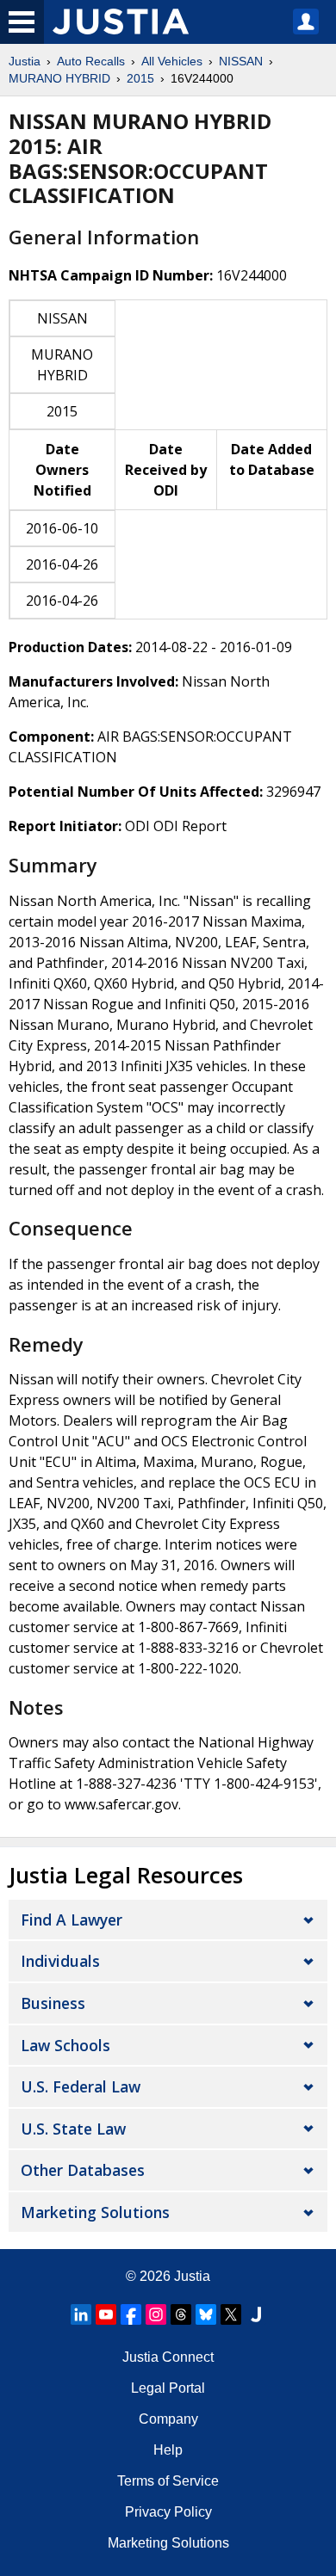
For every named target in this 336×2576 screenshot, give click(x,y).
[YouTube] (106, 2314)
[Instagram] (156, 2314)
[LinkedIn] (81, 2314)
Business (53, 2003)
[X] (231, 2314)
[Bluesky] (206, 2314)
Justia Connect (168, 2357)
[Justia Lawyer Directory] (256, 2314)
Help (168, 2450)
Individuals (60, 1961)
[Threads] (181, 2314)
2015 (140, 78)
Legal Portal (168, 2388)
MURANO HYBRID (59, 78)
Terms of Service (168, 2481)
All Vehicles (172, 61)
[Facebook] (131, 2314)
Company (168, 2419)
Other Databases (83, 2170)
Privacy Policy (168, 2512)
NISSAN (241, 61)
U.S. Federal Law (81, 2086)
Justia (25, 61)
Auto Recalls (91, 61)
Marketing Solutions (95, 2212)
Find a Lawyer (72, 1920)
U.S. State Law (73, 2129)
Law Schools (65, 2045)
